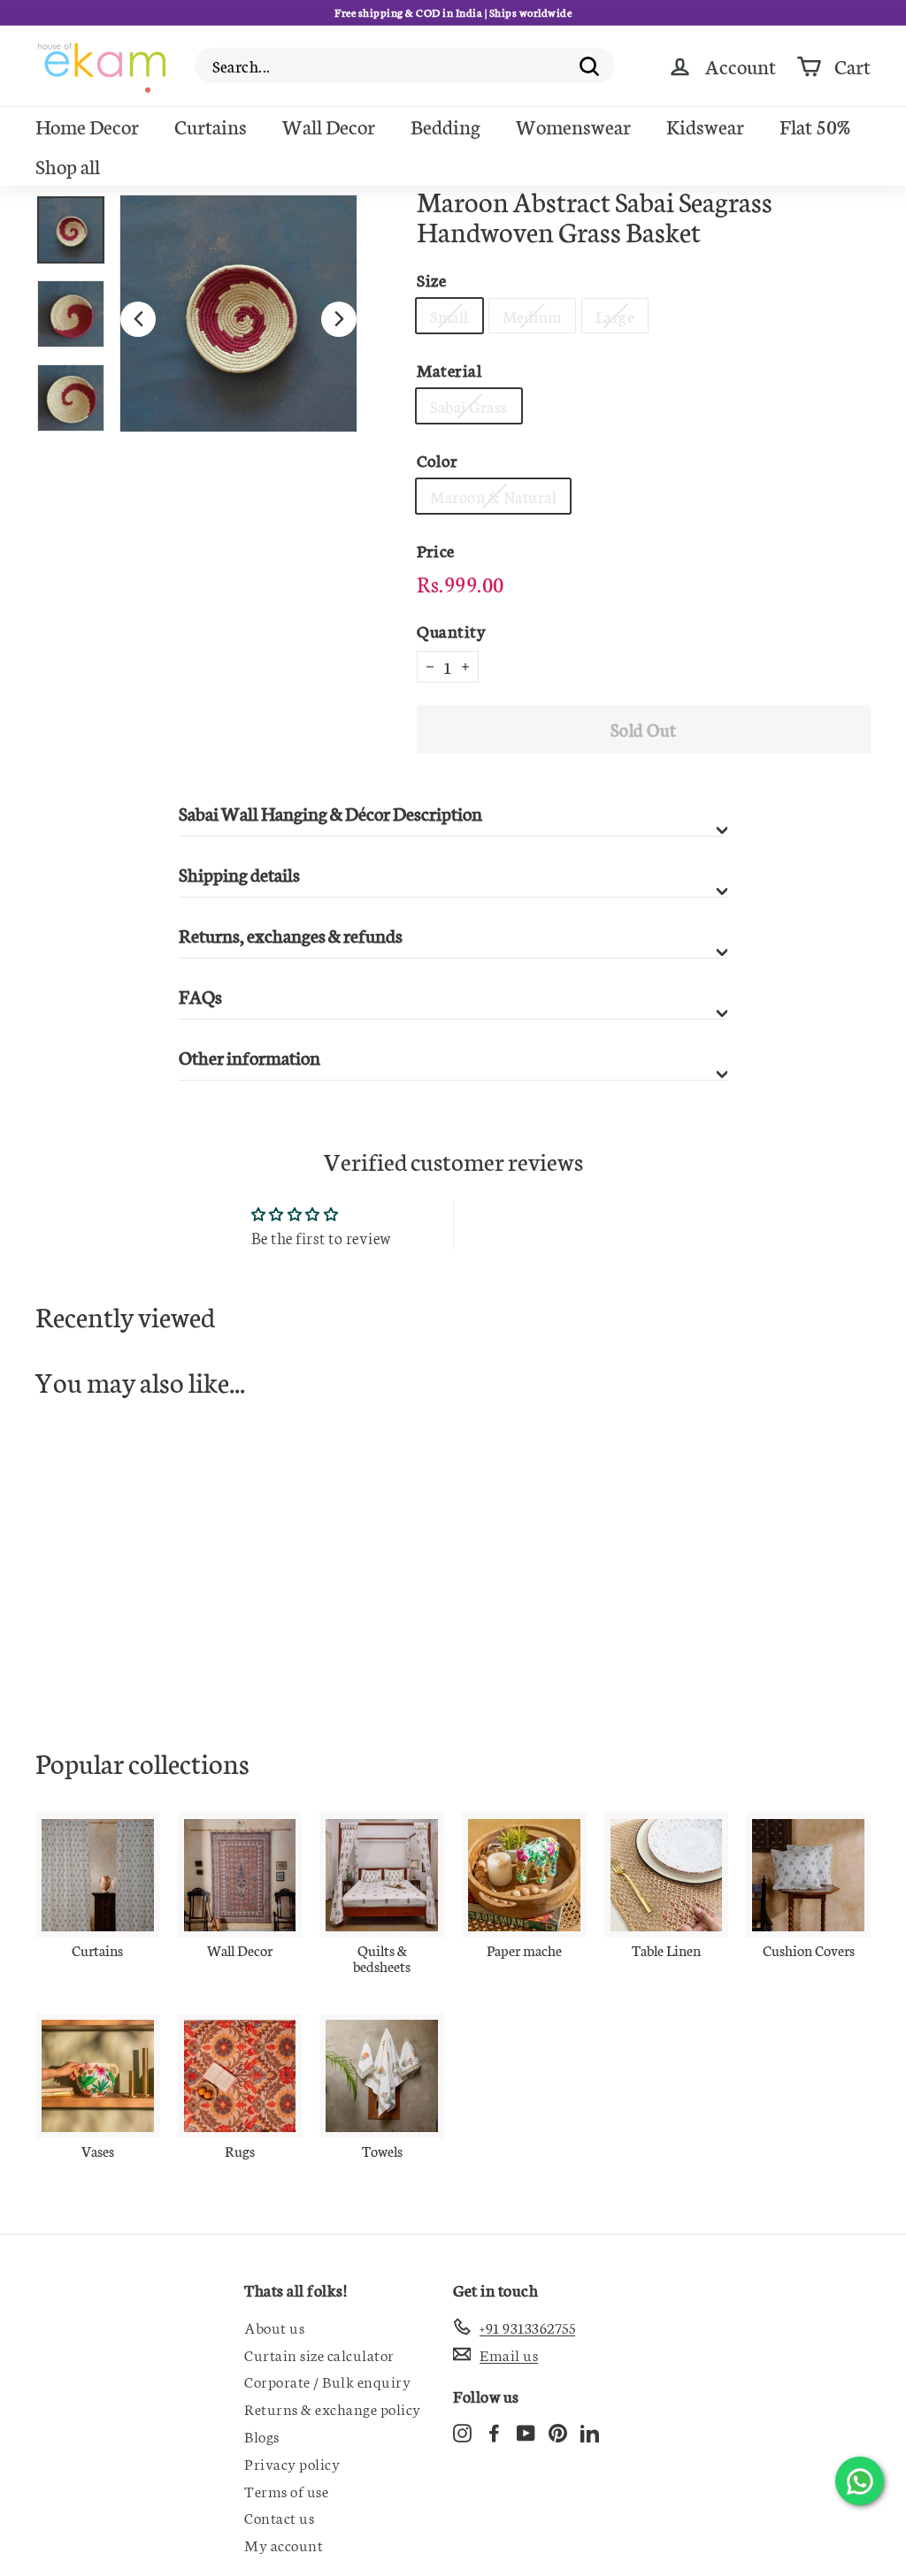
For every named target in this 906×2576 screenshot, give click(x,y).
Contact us (279, 2517)
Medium (532, 316)
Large (615, 316)
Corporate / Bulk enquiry (327, 2381)
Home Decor (87, 126)
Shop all (68, 165)
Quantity (451, 630)
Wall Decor (329, 126)
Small (449, 316)
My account (284, 2544)
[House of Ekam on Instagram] (462, 2431)
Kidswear (705, 126)
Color (438, 459)
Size (431, 279)
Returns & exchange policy (333, 2408)
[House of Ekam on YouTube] (526, 2431)
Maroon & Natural (493, 496)
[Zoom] (238, 313)
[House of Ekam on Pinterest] (558, 2431)
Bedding (445, 126)
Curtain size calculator (319, 2354)
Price (436, 550)
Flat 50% (815, 126)
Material (449, 369)
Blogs (262, 2435)
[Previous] (138, 319)
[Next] (339, 319)
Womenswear (573, 126)
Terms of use (286, 2490)
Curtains (211, 126)
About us (274, 2327)
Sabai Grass (469, 406)
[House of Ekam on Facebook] (494, 2431)
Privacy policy (292, 2463)
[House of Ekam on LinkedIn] (590, 2431)
